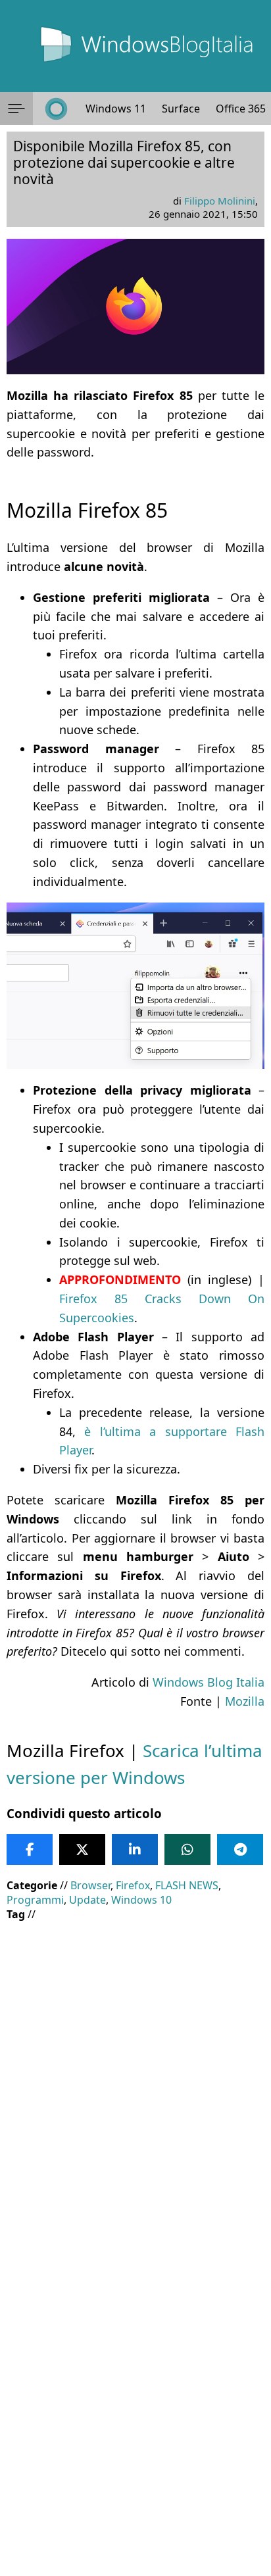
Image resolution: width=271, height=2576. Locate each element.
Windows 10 (141, 1900)
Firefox (133, 1885)
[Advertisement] (135, 2070)
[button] (16, 109)
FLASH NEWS (187, 1885)
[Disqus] (135, 2398)
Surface (181, 109)
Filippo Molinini (220, 201)
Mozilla (245, 1701)
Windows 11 (116, 109)
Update (87, 1900)
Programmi (35, 1900)
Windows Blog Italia (209, 1682)
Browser (90, 1885)
